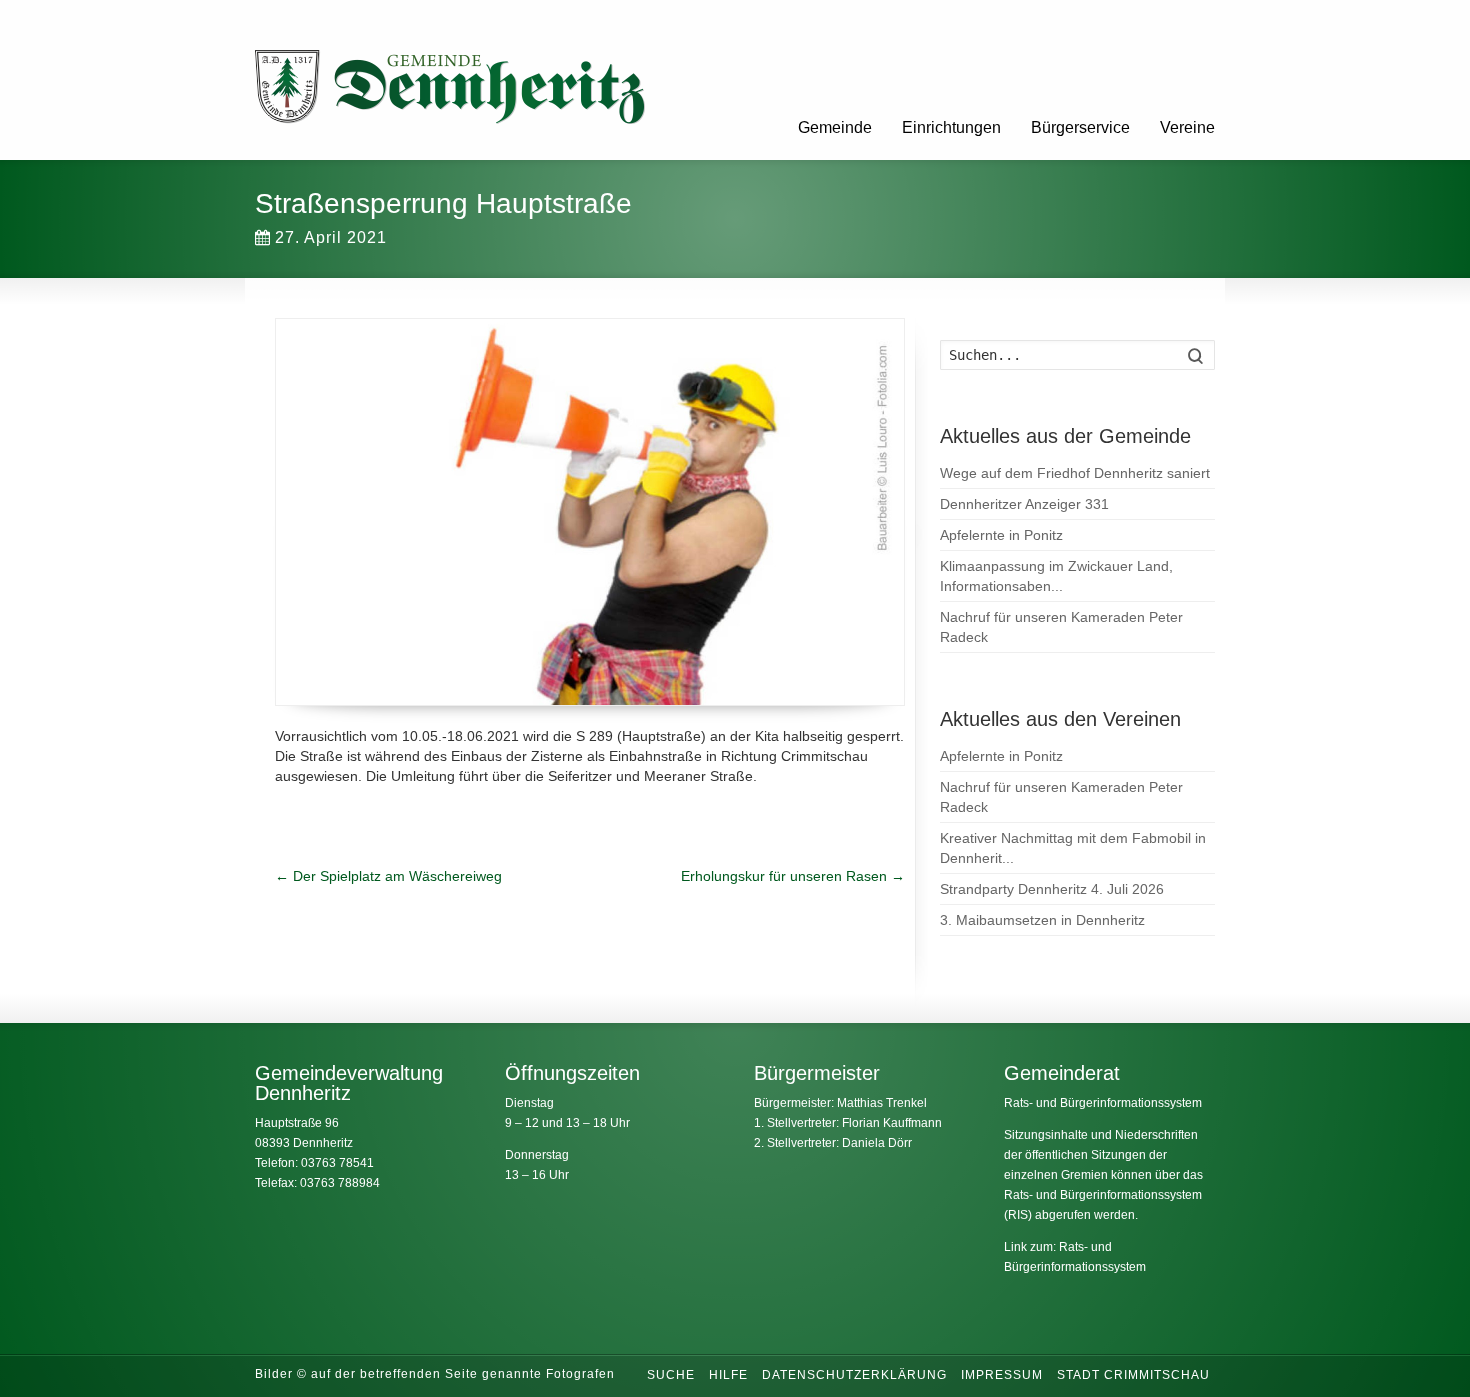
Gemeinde (835, 127)
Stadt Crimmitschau (1133, 1375)
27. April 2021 (331, 237)
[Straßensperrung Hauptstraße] (590, 512)
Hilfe (728, 1375)
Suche (671, 1375)
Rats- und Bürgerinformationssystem (1103, 1103)
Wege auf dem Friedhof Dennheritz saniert (1075, 473)
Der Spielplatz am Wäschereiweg (388, 876)
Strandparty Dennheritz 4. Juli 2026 (1052, 889)
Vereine (1187, 127)
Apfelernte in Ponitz (1001, 535)
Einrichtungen (951, 127)
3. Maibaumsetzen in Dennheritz (1042, 920)
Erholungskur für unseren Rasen (793, 876)
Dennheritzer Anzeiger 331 (1024, 504)
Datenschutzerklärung (854, 1375)
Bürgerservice (1080, 127)
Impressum (1002, 1375)
